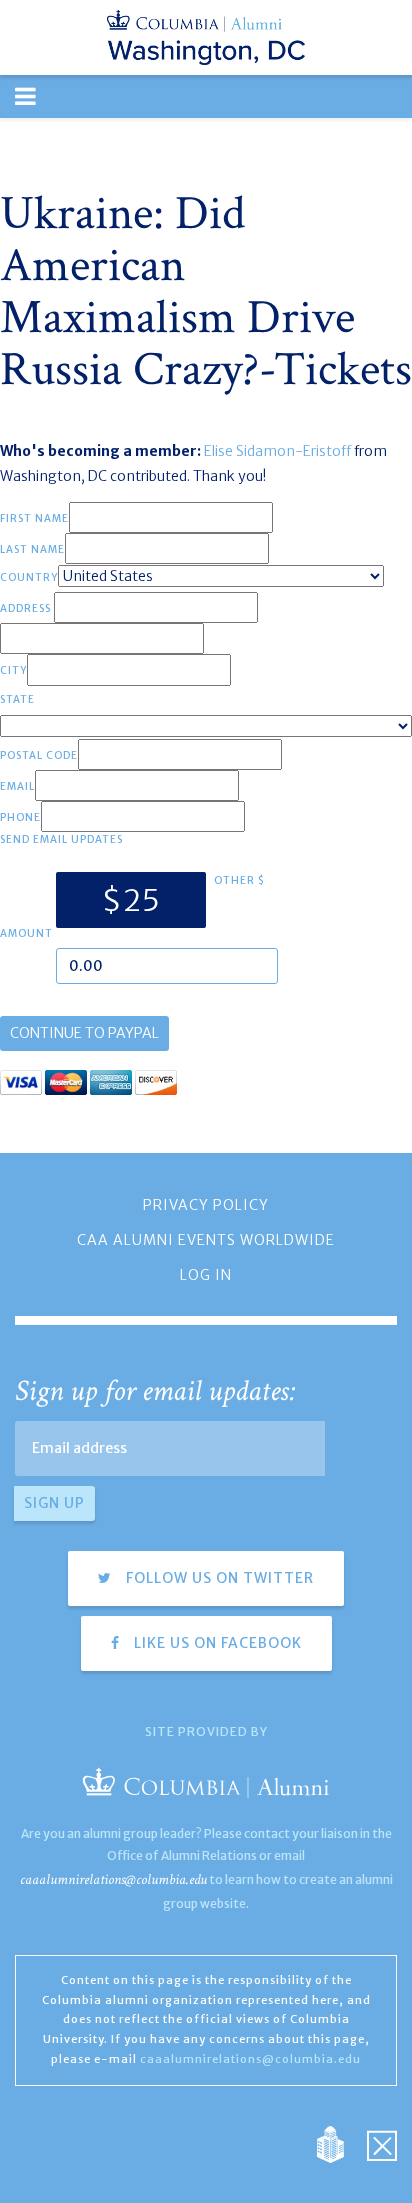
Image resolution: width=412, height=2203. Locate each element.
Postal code (39, 755)
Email (17, 786)
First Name (34, 518)
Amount (26, 933)
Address (25, 608)
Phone (20, 817)
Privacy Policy (206, 1205)
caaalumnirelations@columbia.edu (113, 1879)
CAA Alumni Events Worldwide (206, 1240)
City (13, 670)
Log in (206, 1275)
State (17, 699)
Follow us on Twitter (218, 1578)
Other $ (239, 880)
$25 (131, 900)
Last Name (32, 549)
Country (29, 577)
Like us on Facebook (216, 1643)
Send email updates (61, 839)
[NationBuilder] (340, 2143)
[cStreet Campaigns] (382, 2143)
